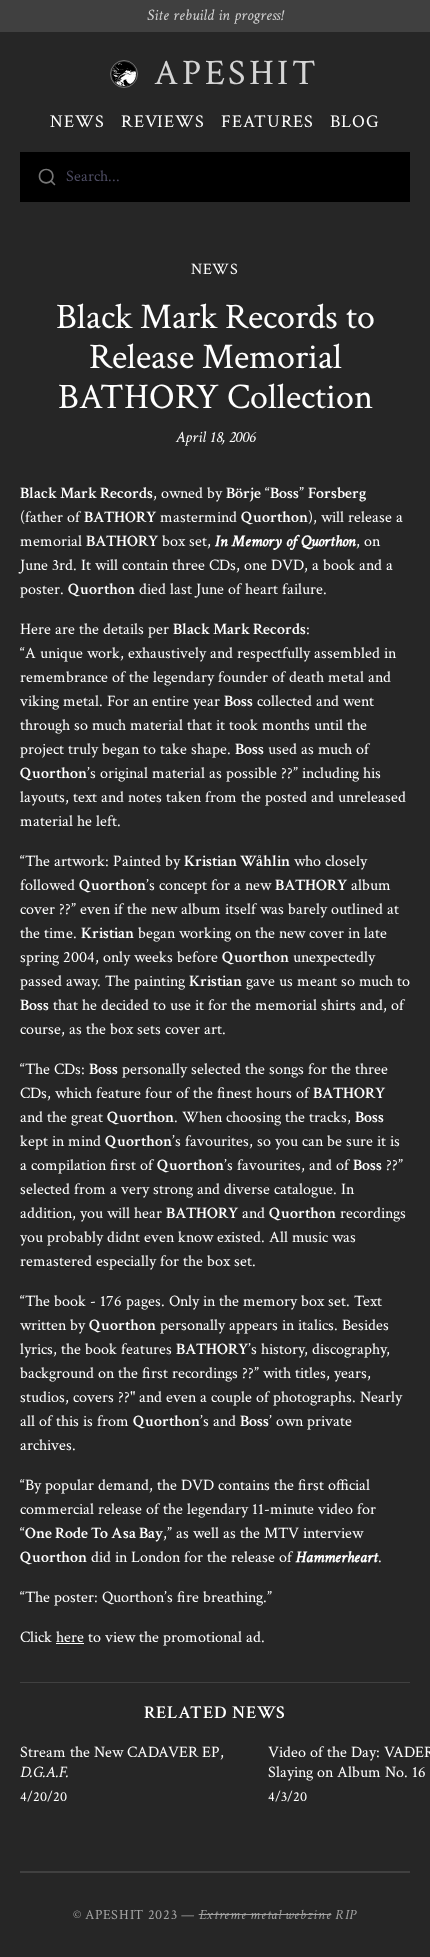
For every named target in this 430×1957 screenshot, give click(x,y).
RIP (346, 1915)
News (77, 121)
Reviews (163, 121)
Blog (355, 121)
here (70, 1637)
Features (267, 121)
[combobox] (215, 177)
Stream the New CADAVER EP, (122, 1762)
